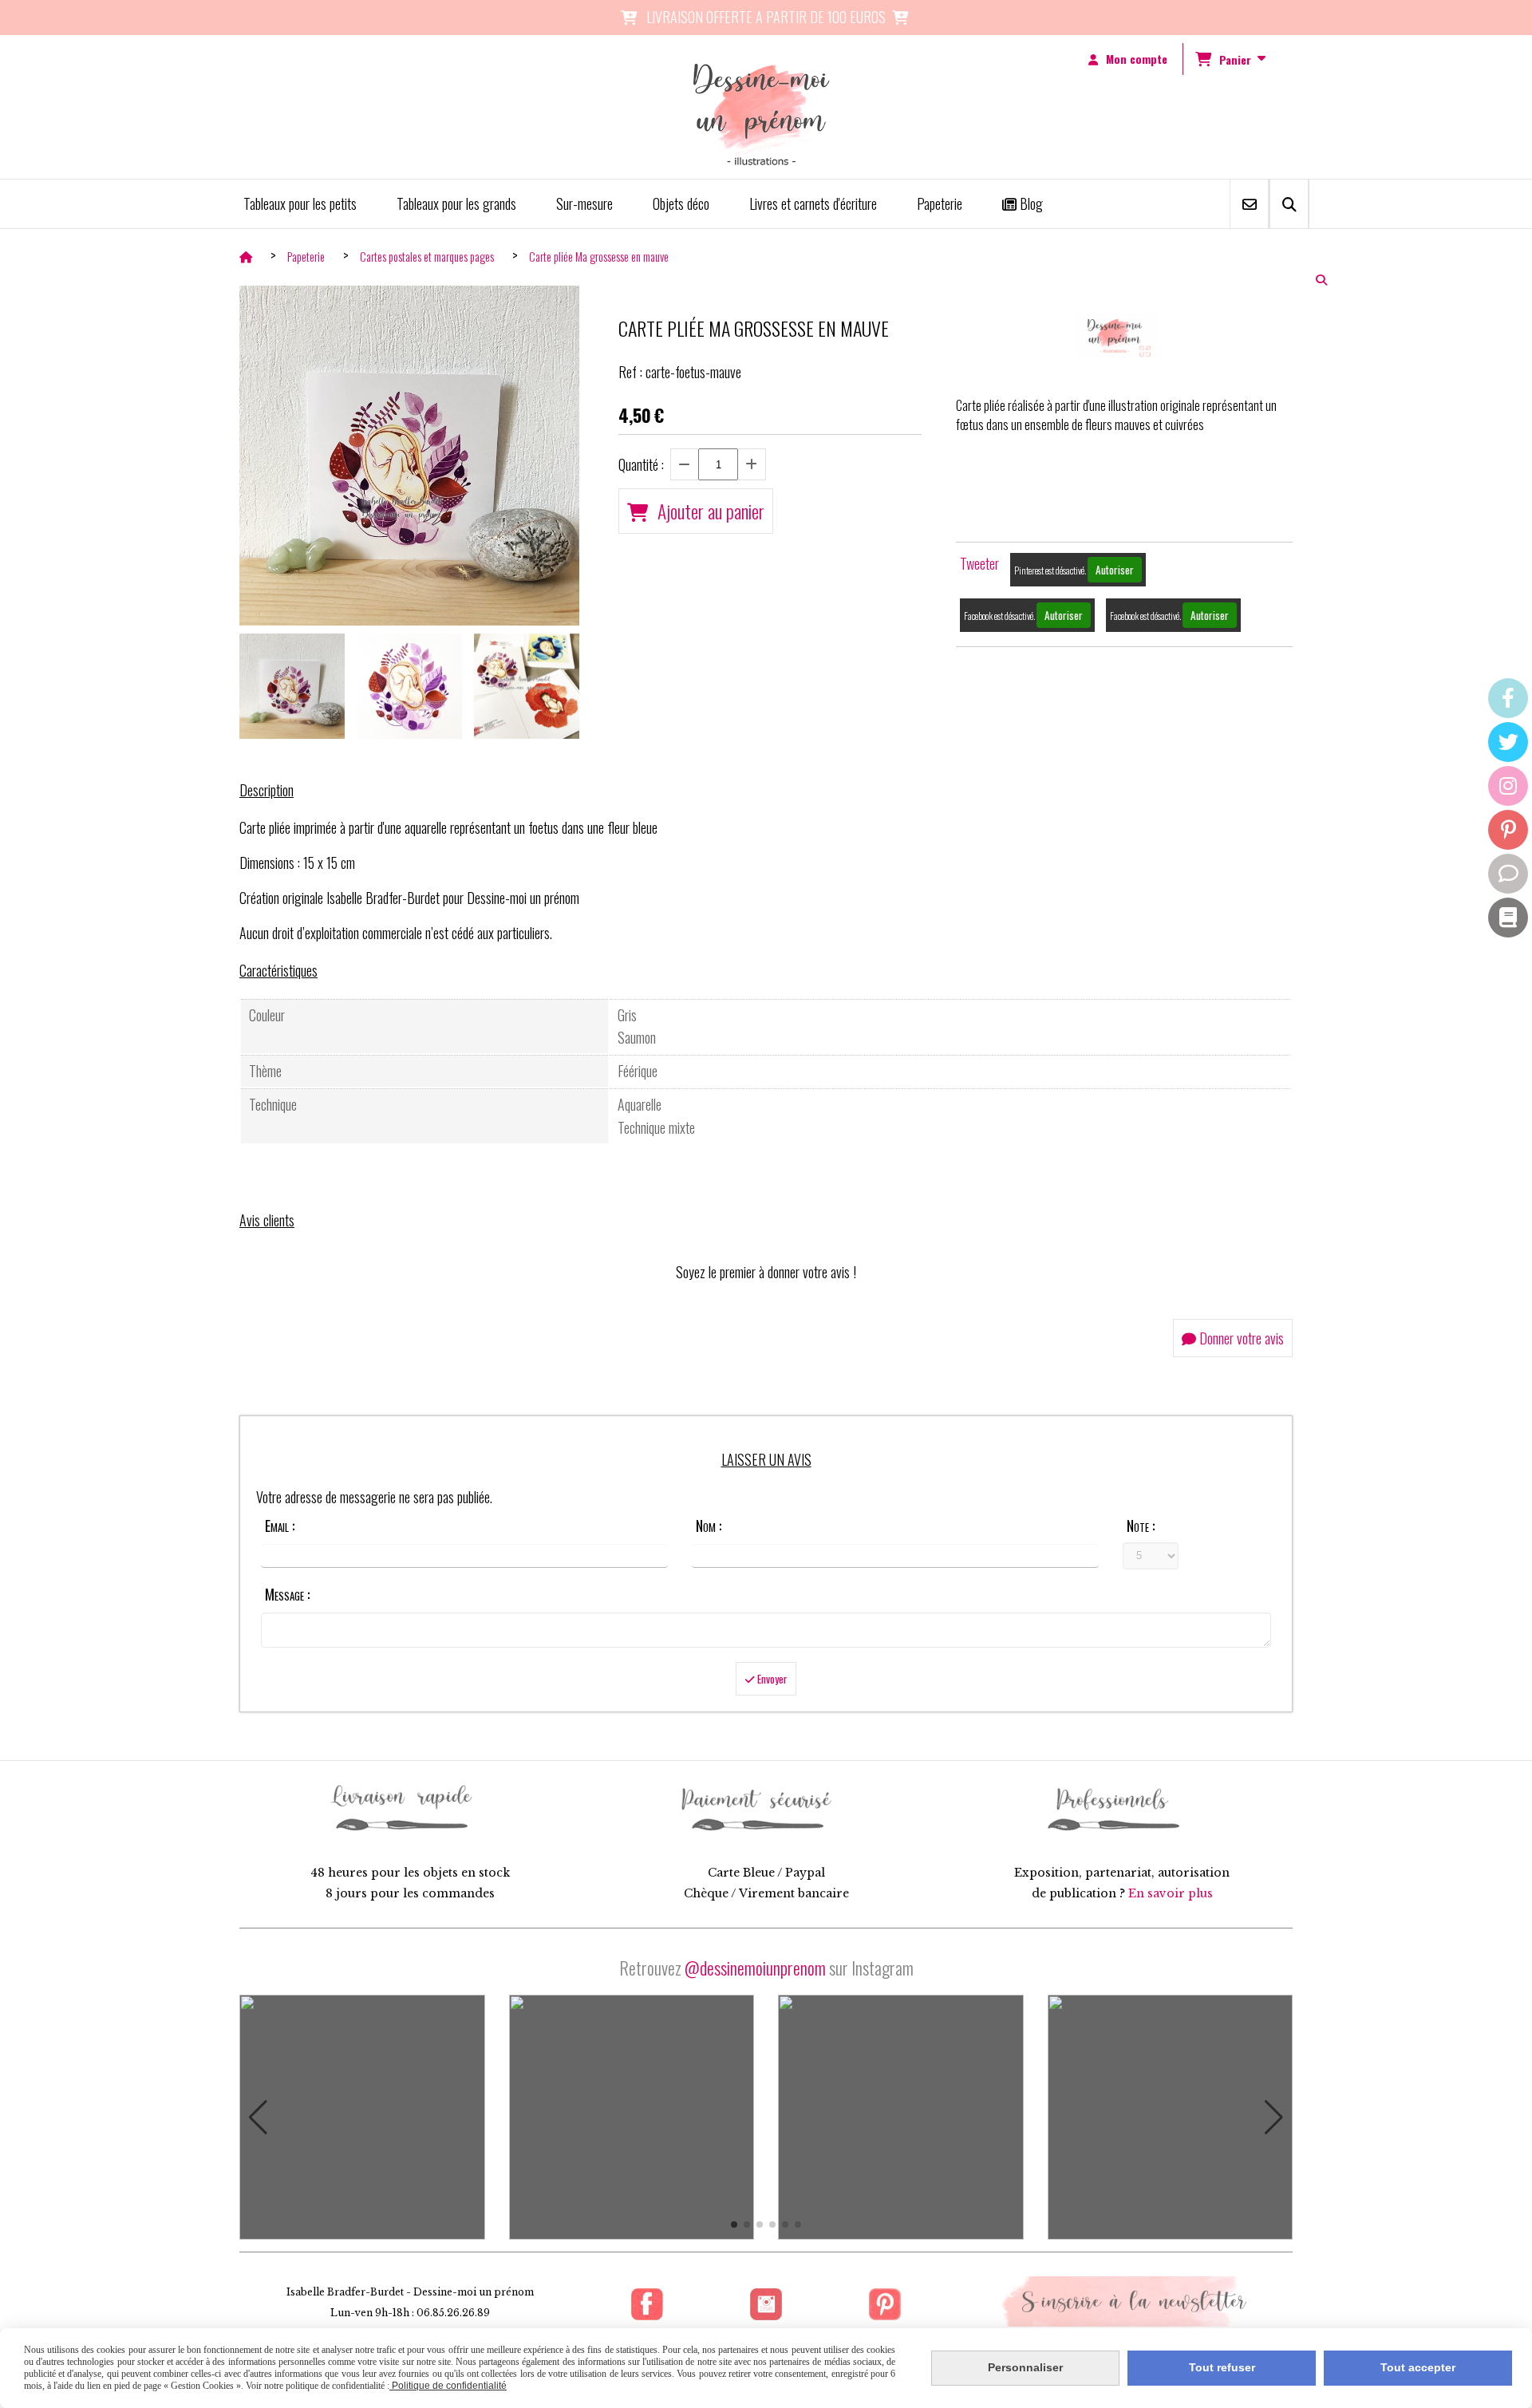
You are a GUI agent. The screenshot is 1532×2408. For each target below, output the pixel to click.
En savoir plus (1171, 1893)
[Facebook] (1508, 698)
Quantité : (641, 464)
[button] (258, 2118)
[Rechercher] (1289, 204)
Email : (280, 1526)
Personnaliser (1025, 2367)
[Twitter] (1508, 742)
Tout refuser (1222, 2367)
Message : (287, 1594)
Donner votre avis (1240, 1338)
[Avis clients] (1508, 874)
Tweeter (979, 563)
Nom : (709, 1526)
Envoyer (771, 1679)
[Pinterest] (1508, 830)
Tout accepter (1418, 2367)
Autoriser (1115, 570)
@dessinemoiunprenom (755, 1968)
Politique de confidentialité (448, 2386)
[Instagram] (1508, 786)
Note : (1141, 1526)
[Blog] (1508, 918)
